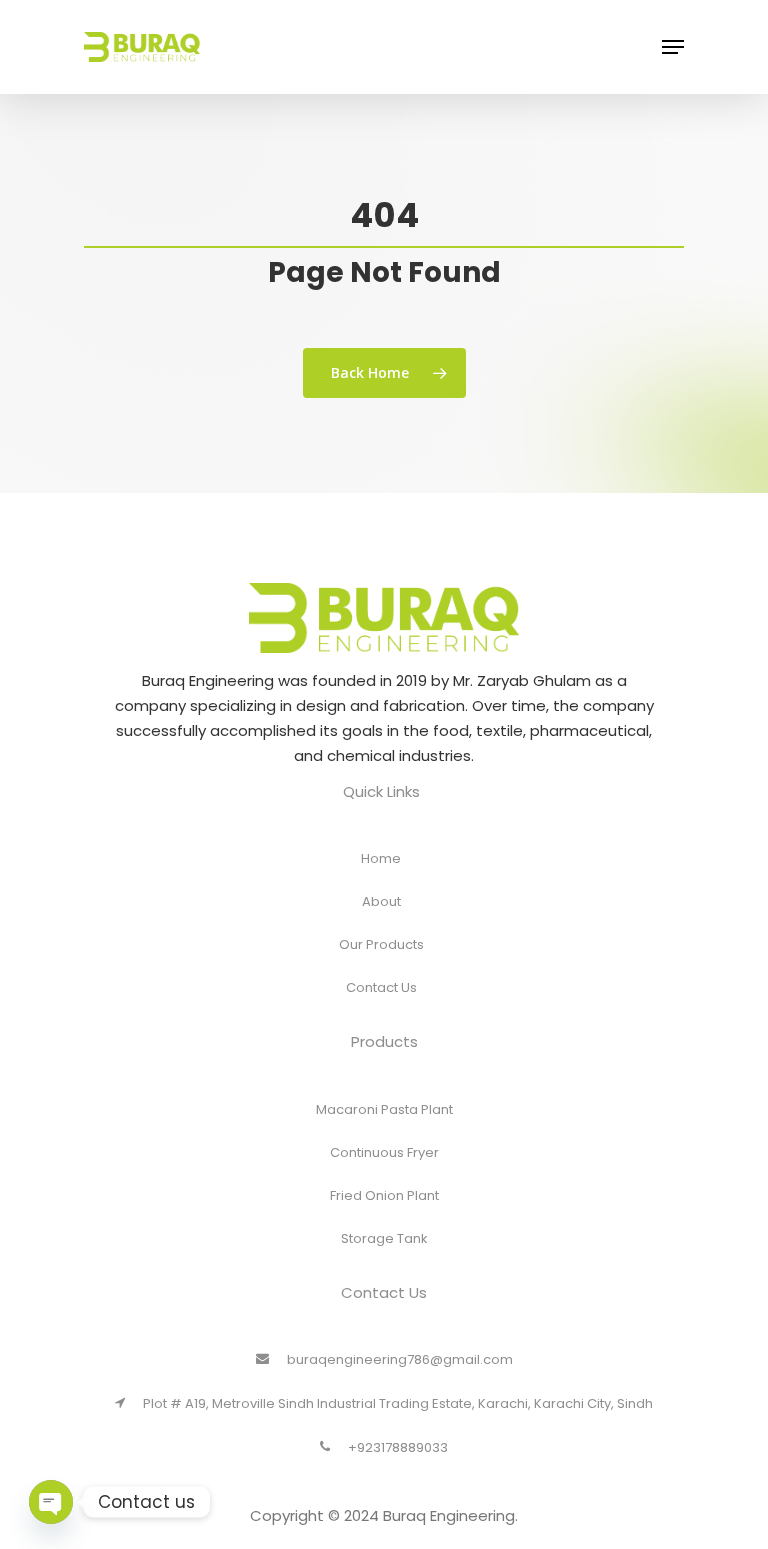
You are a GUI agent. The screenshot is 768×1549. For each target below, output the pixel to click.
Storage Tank (384, 1238)
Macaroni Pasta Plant (384, 1109)
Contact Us (381, 987)
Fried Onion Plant (384, 1195)
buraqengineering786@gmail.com (400, 1359)
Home (381, 858)
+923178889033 (398, 1447)
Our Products (381, 944)
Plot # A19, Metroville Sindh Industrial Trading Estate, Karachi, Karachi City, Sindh (398, 1403)
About (381, 901)
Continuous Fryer (384, 1152)
